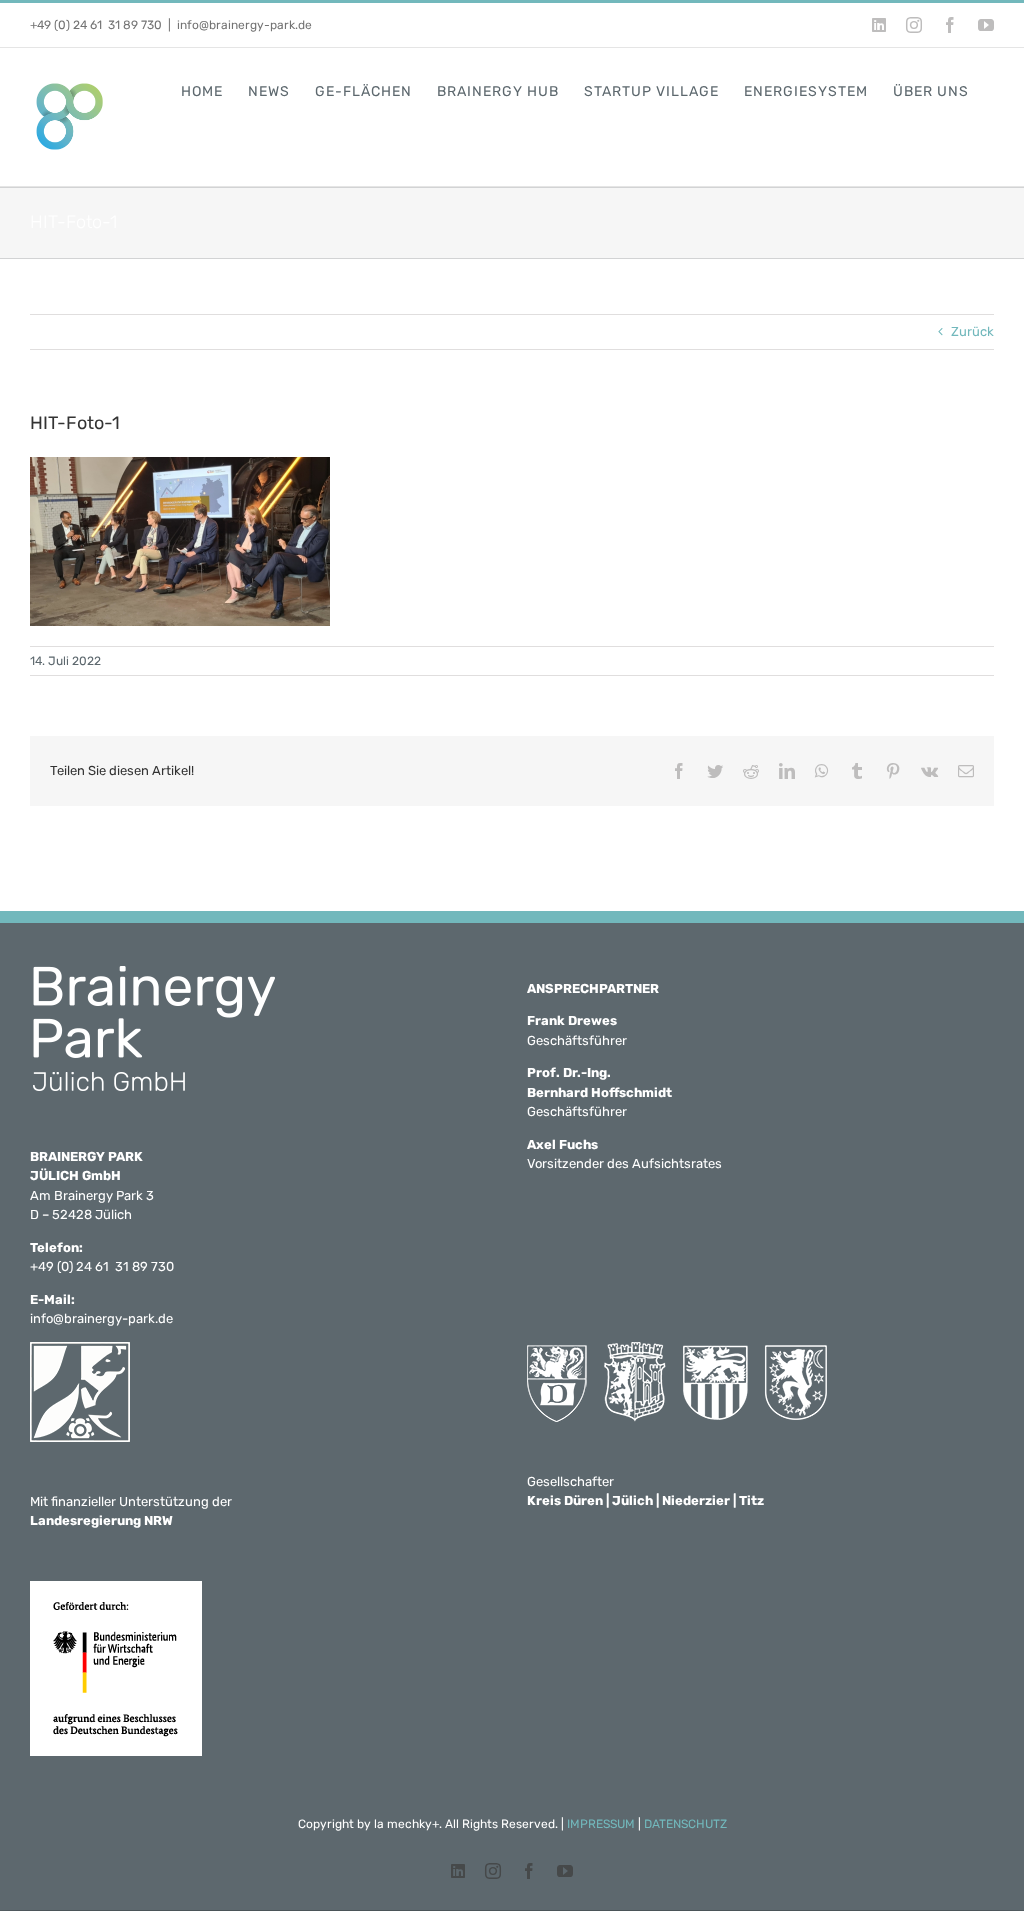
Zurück (972, 331)
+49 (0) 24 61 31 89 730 (96, 25)
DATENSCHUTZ (685, 1824)
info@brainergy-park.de (244, 25)
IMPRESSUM (601, 1824)
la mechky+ (406, 1824)
